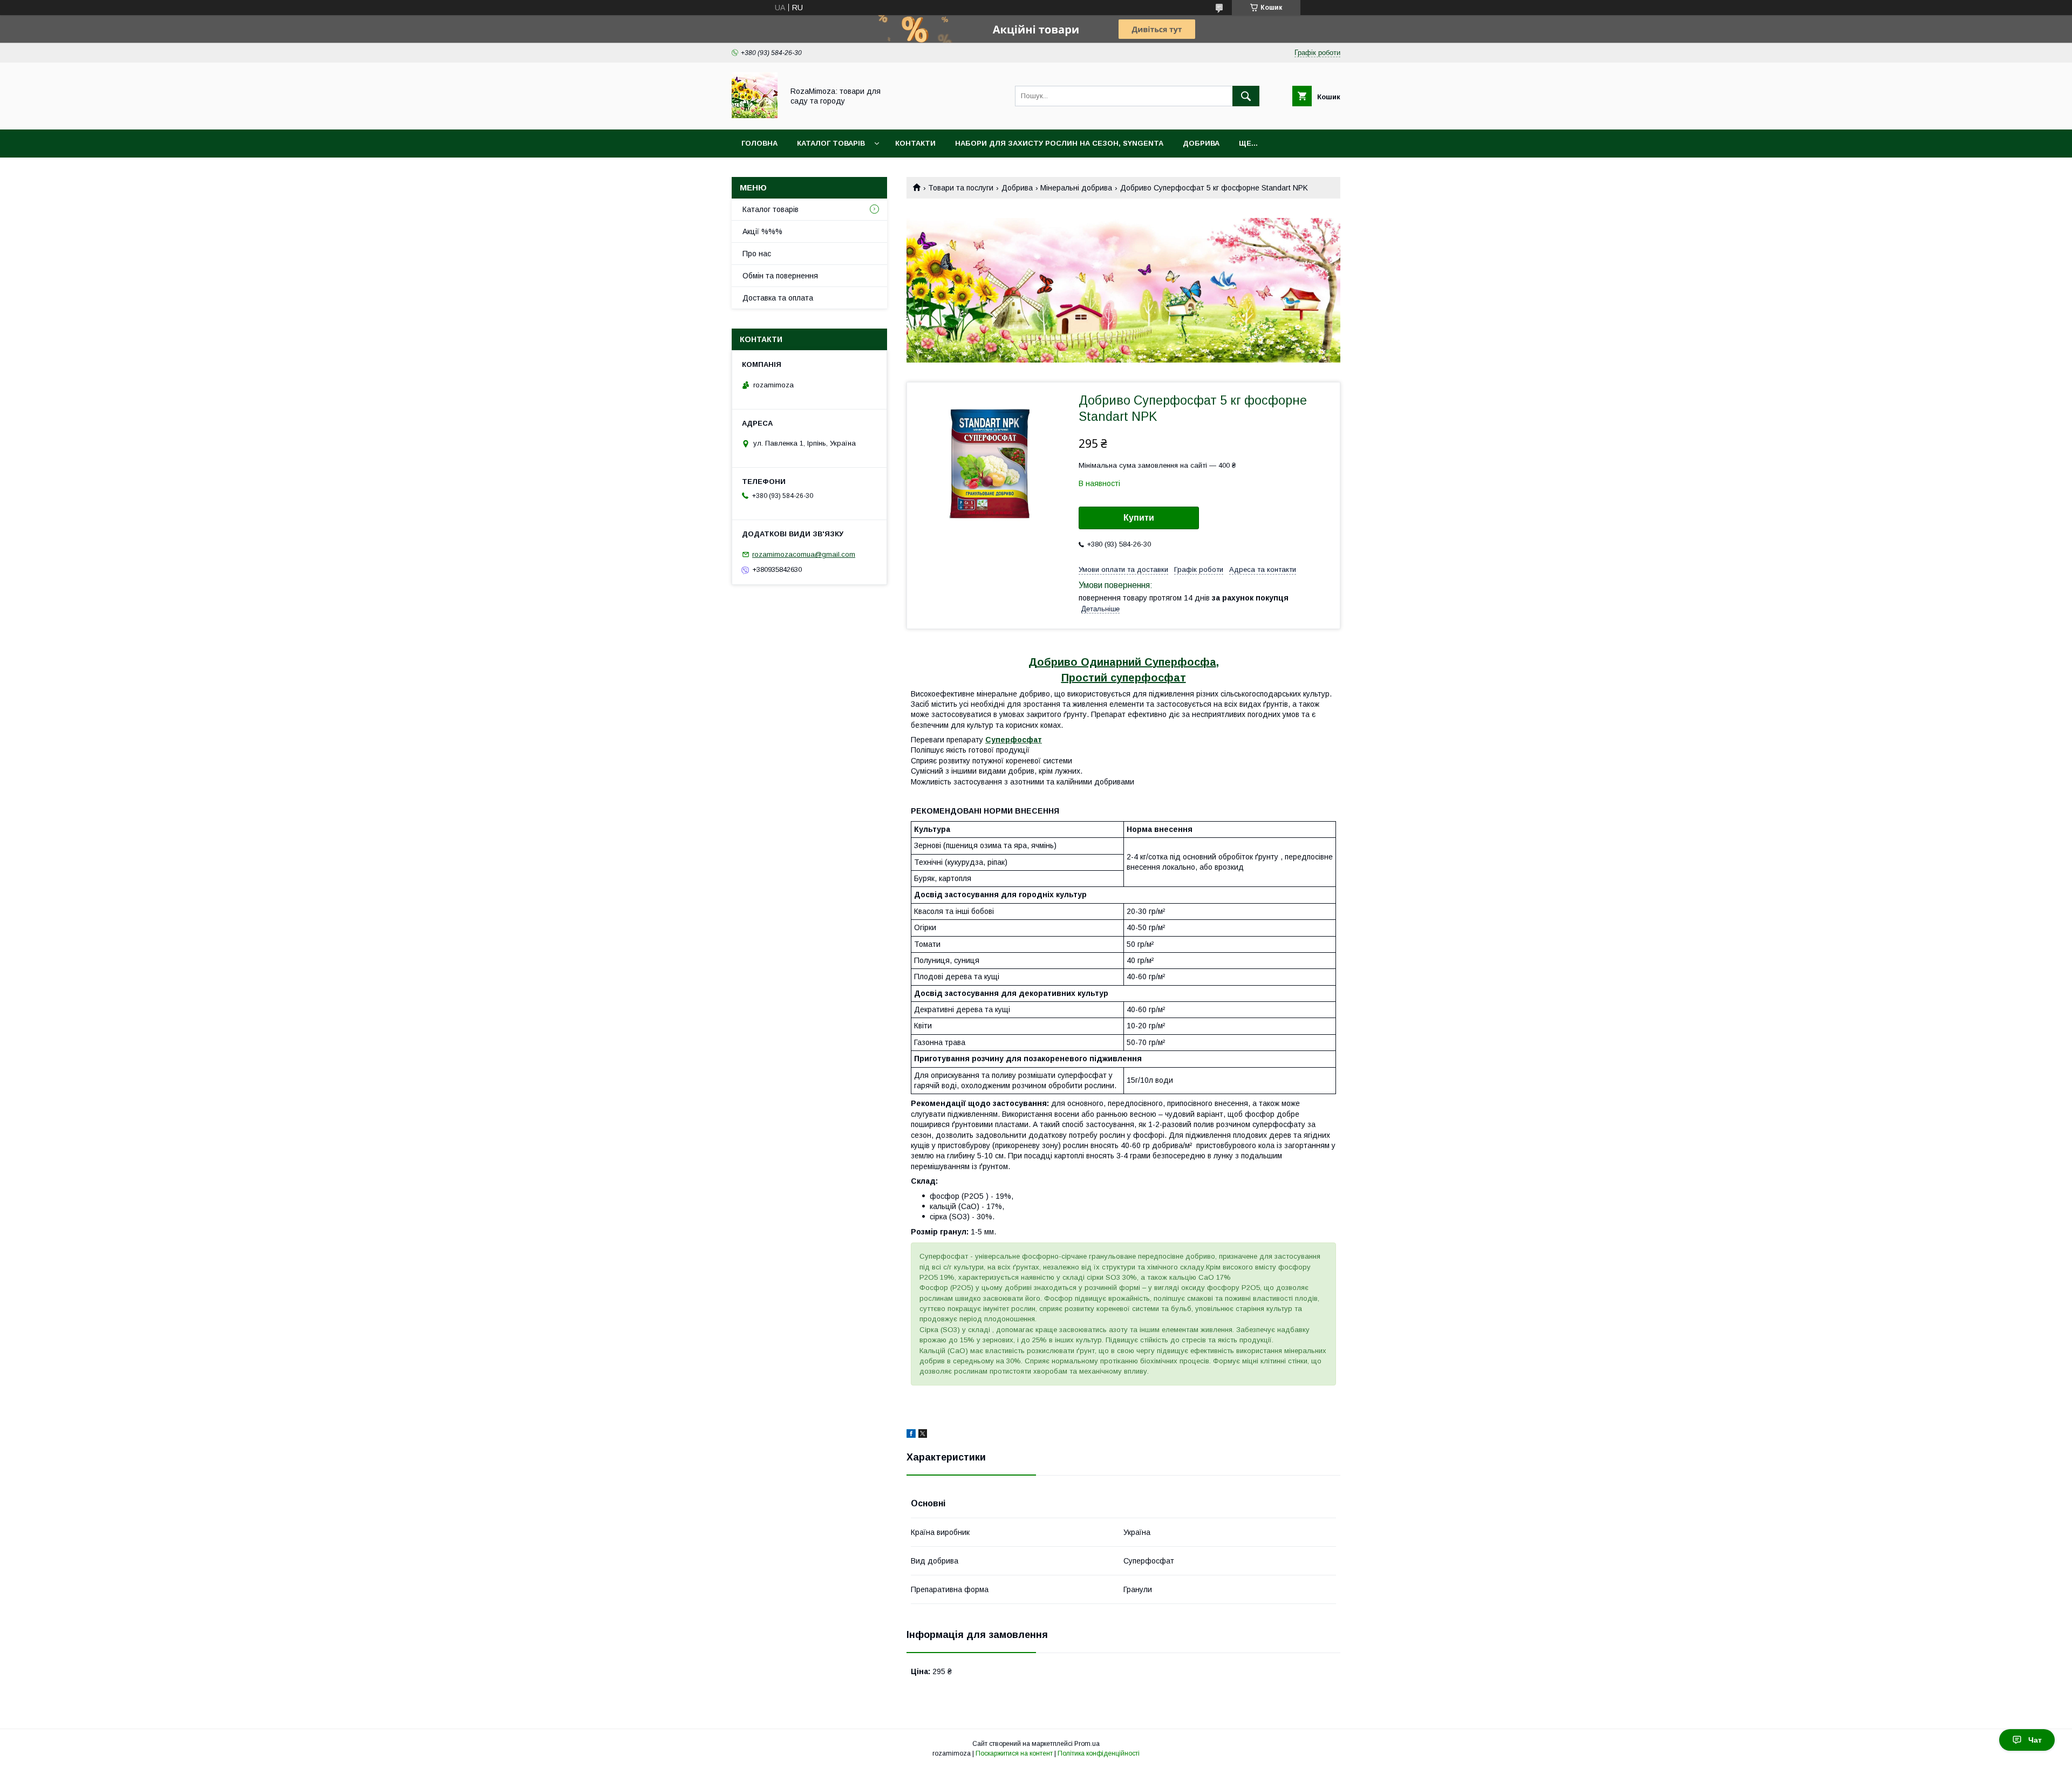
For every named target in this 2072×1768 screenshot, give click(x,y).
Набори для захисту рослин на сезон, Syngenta (1059, 143)
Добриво (1053, 662)
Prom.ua (1087, 1744)
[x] (923, 1435)
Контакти (915, 143)
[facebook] (911, 1435)
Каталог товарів (831, 143)
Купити (1139, 518)
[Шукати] (1246, 96)
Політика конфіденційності (1099, 1753)
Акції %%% (762, 231)
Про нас (757, 254)
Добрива (1201, 143)
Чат (2035, 1740)
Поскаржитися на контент (1014, 1753)
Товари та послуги (961, 188)
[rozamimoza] (755, 115)
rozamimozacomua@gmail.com (804, 554)
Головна (759, 143)
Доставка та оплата (778, 298)
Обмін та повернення (780, 276)
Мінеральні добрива (1076, 188)
